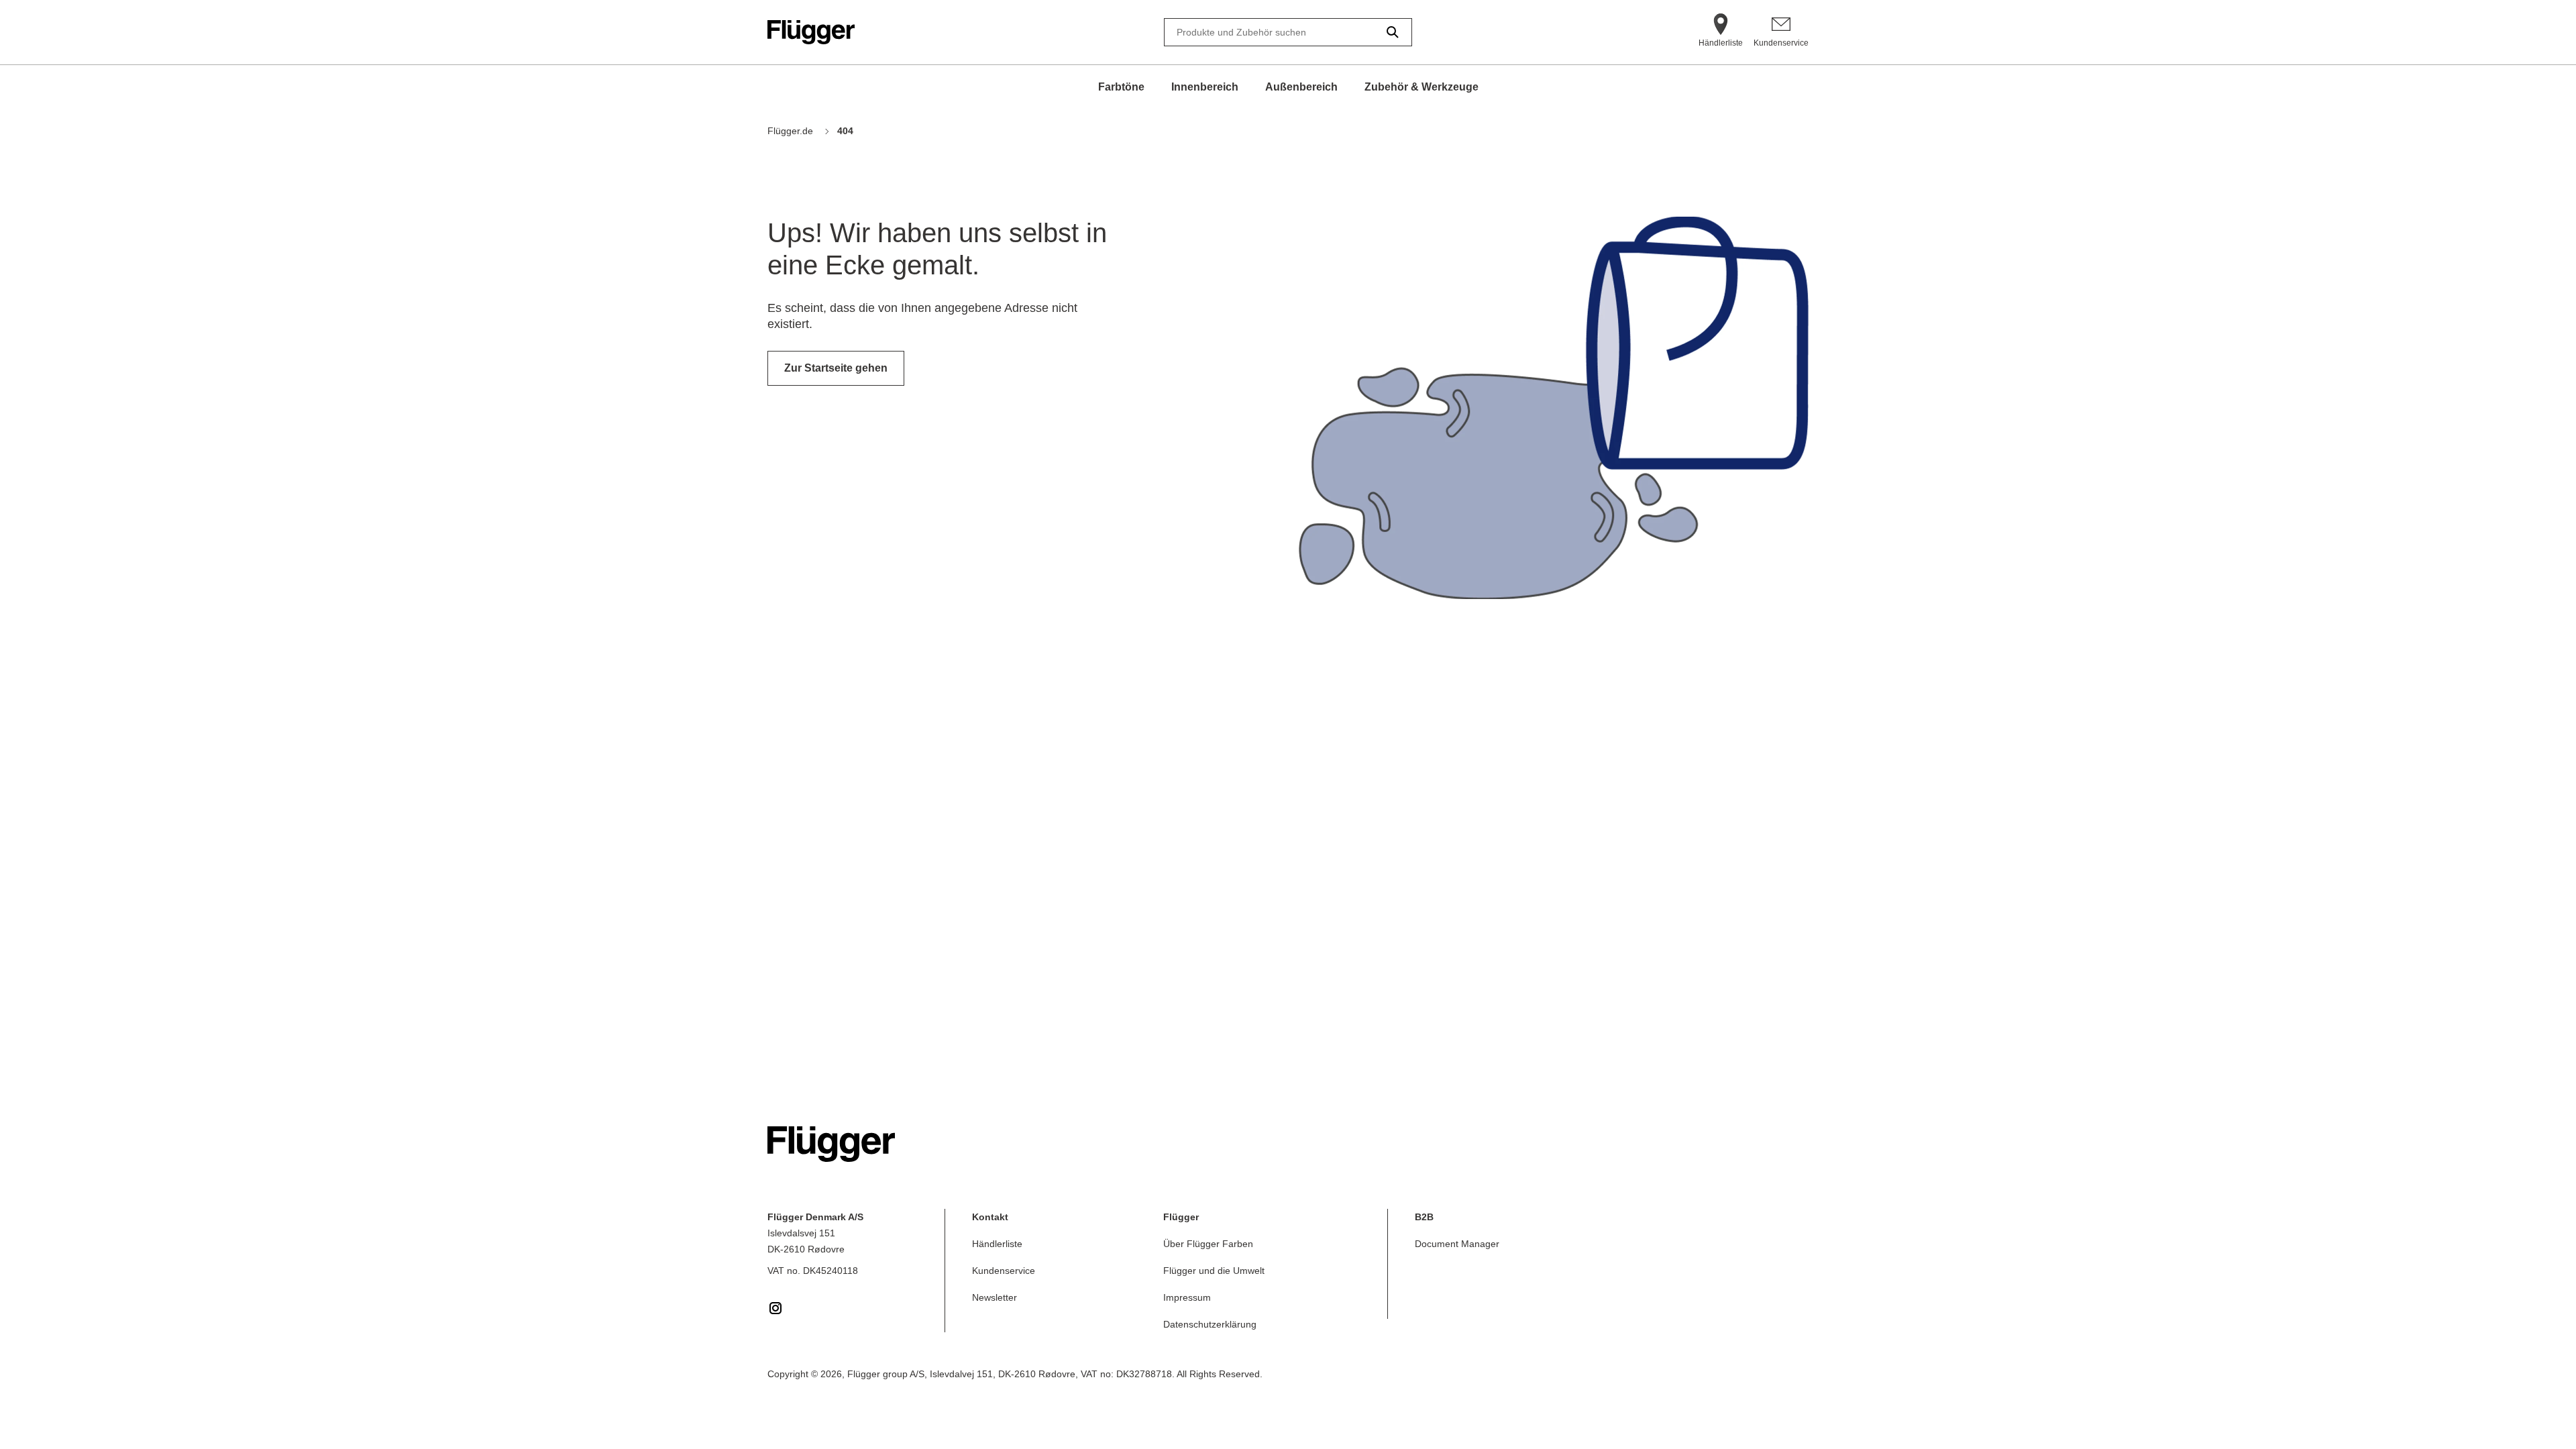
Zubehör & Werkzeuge (1421, 87)
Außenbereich (1301, 87)
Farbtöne (1121, 87)
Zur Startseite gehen (836, 368)
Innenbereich (1205, 87)
